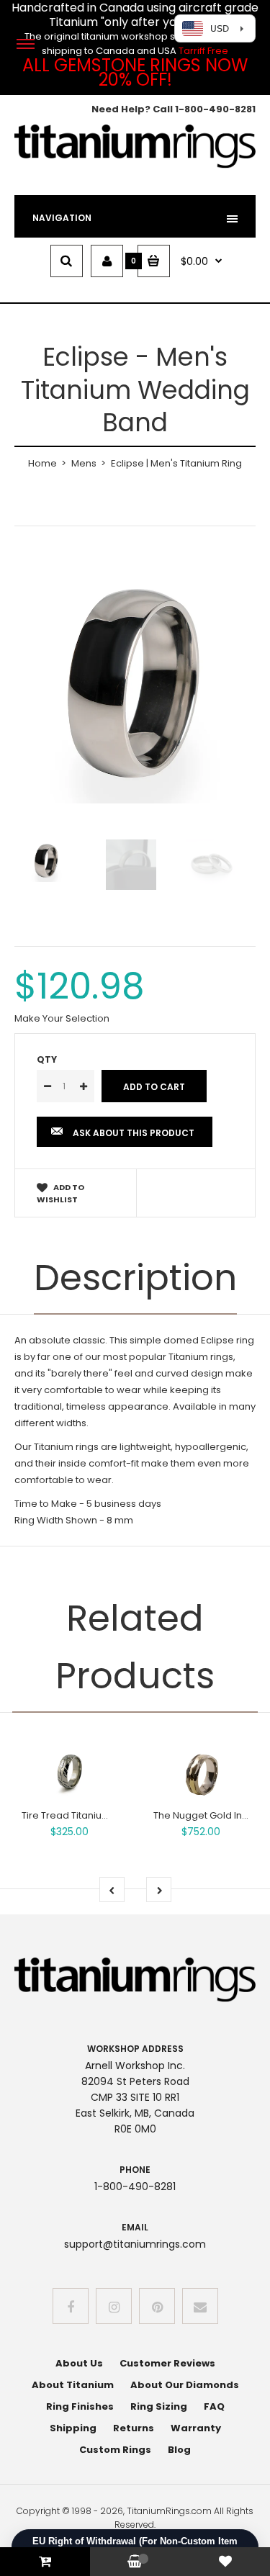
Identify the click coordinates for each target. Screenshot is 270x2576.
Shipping (73, 2428)
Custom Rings (115, 2450)
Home (42, 463)
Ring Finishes (80, 2406)
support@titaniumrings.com (135, 2244)
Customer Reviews (167, 2363)
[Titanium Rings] (135, 165)
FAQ (214, 2406)
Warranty (196, 2428)
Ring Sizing (159, 2406)
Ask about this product (134, 1133)
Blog (179, 2450)
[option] (135, 683)
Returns (134, 2428)
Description (135, 1278)
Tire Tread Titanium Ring (77, 1815)
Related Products (135, 1647)
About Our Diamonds (185, 2385)
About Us (79, 2363)
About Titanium (73, 2385)
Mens (84, 463)
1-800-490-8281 (215, 109)
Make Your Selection (62, 1018)
